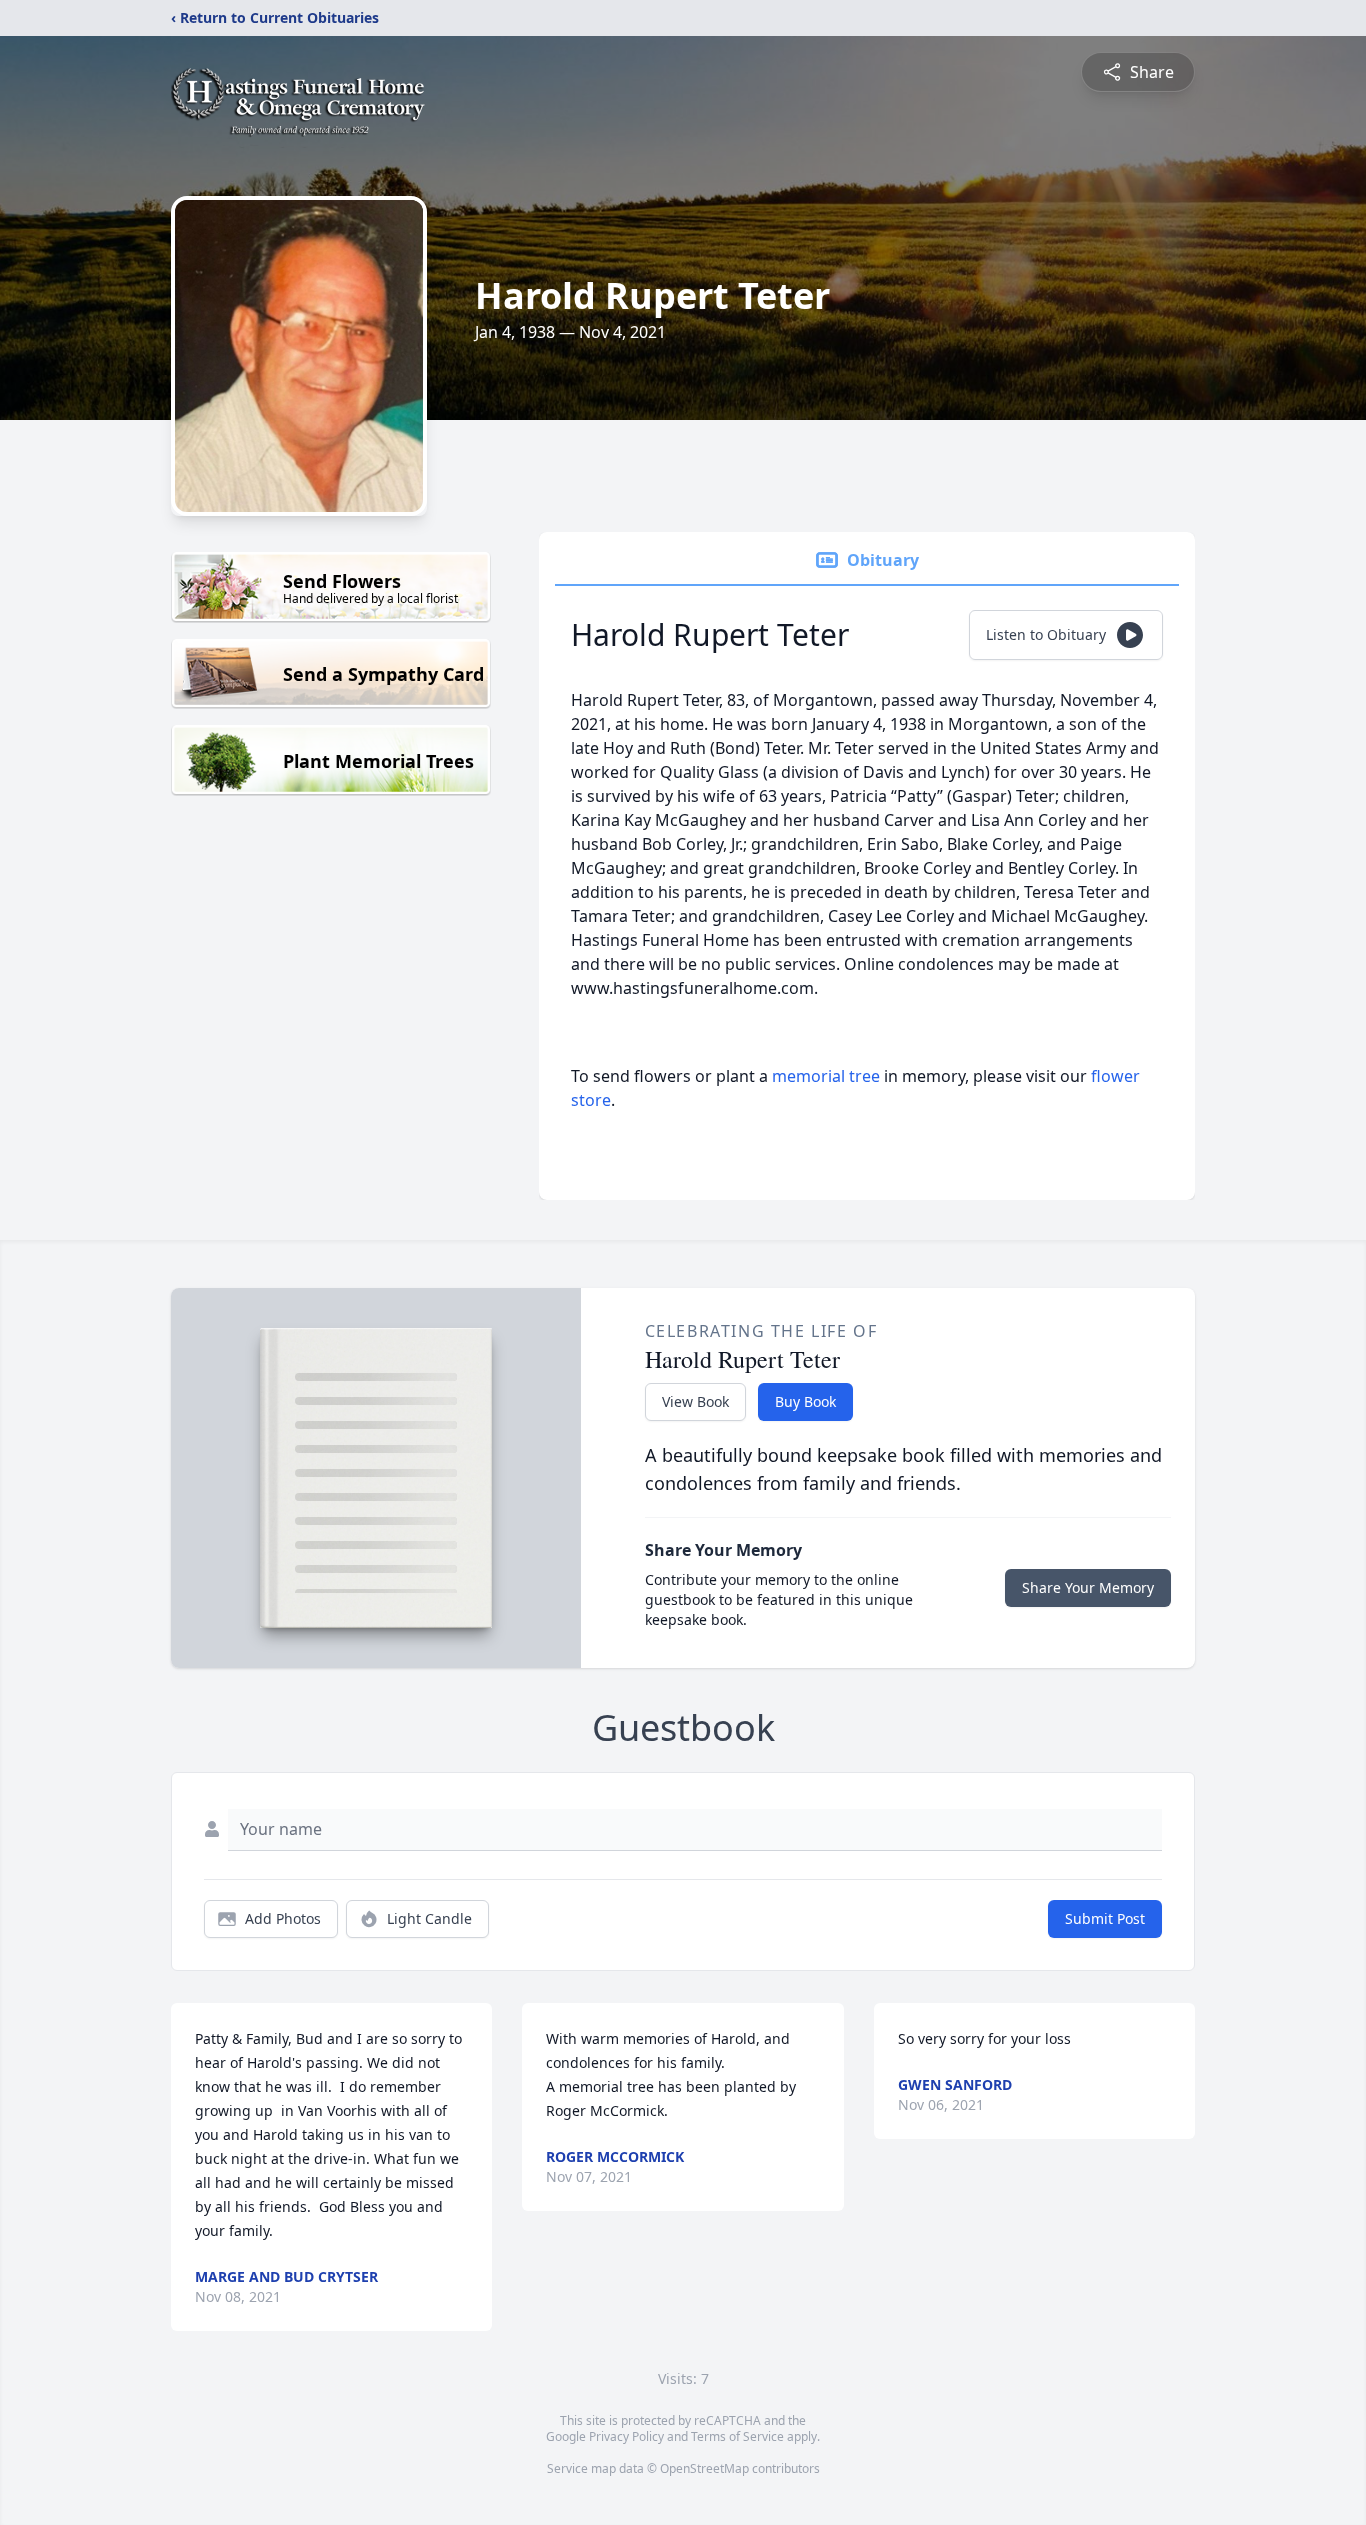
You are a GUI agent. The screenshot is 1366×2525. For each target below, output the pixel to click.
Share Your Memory (1088, 1587)
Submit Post (1105, 1918)
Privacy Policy (626, 2436)
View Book (695, 1401)
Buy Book (805, 1401)
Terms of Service (737, 2436)
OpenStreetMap (704, 2468)
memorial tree (826, 1076)
